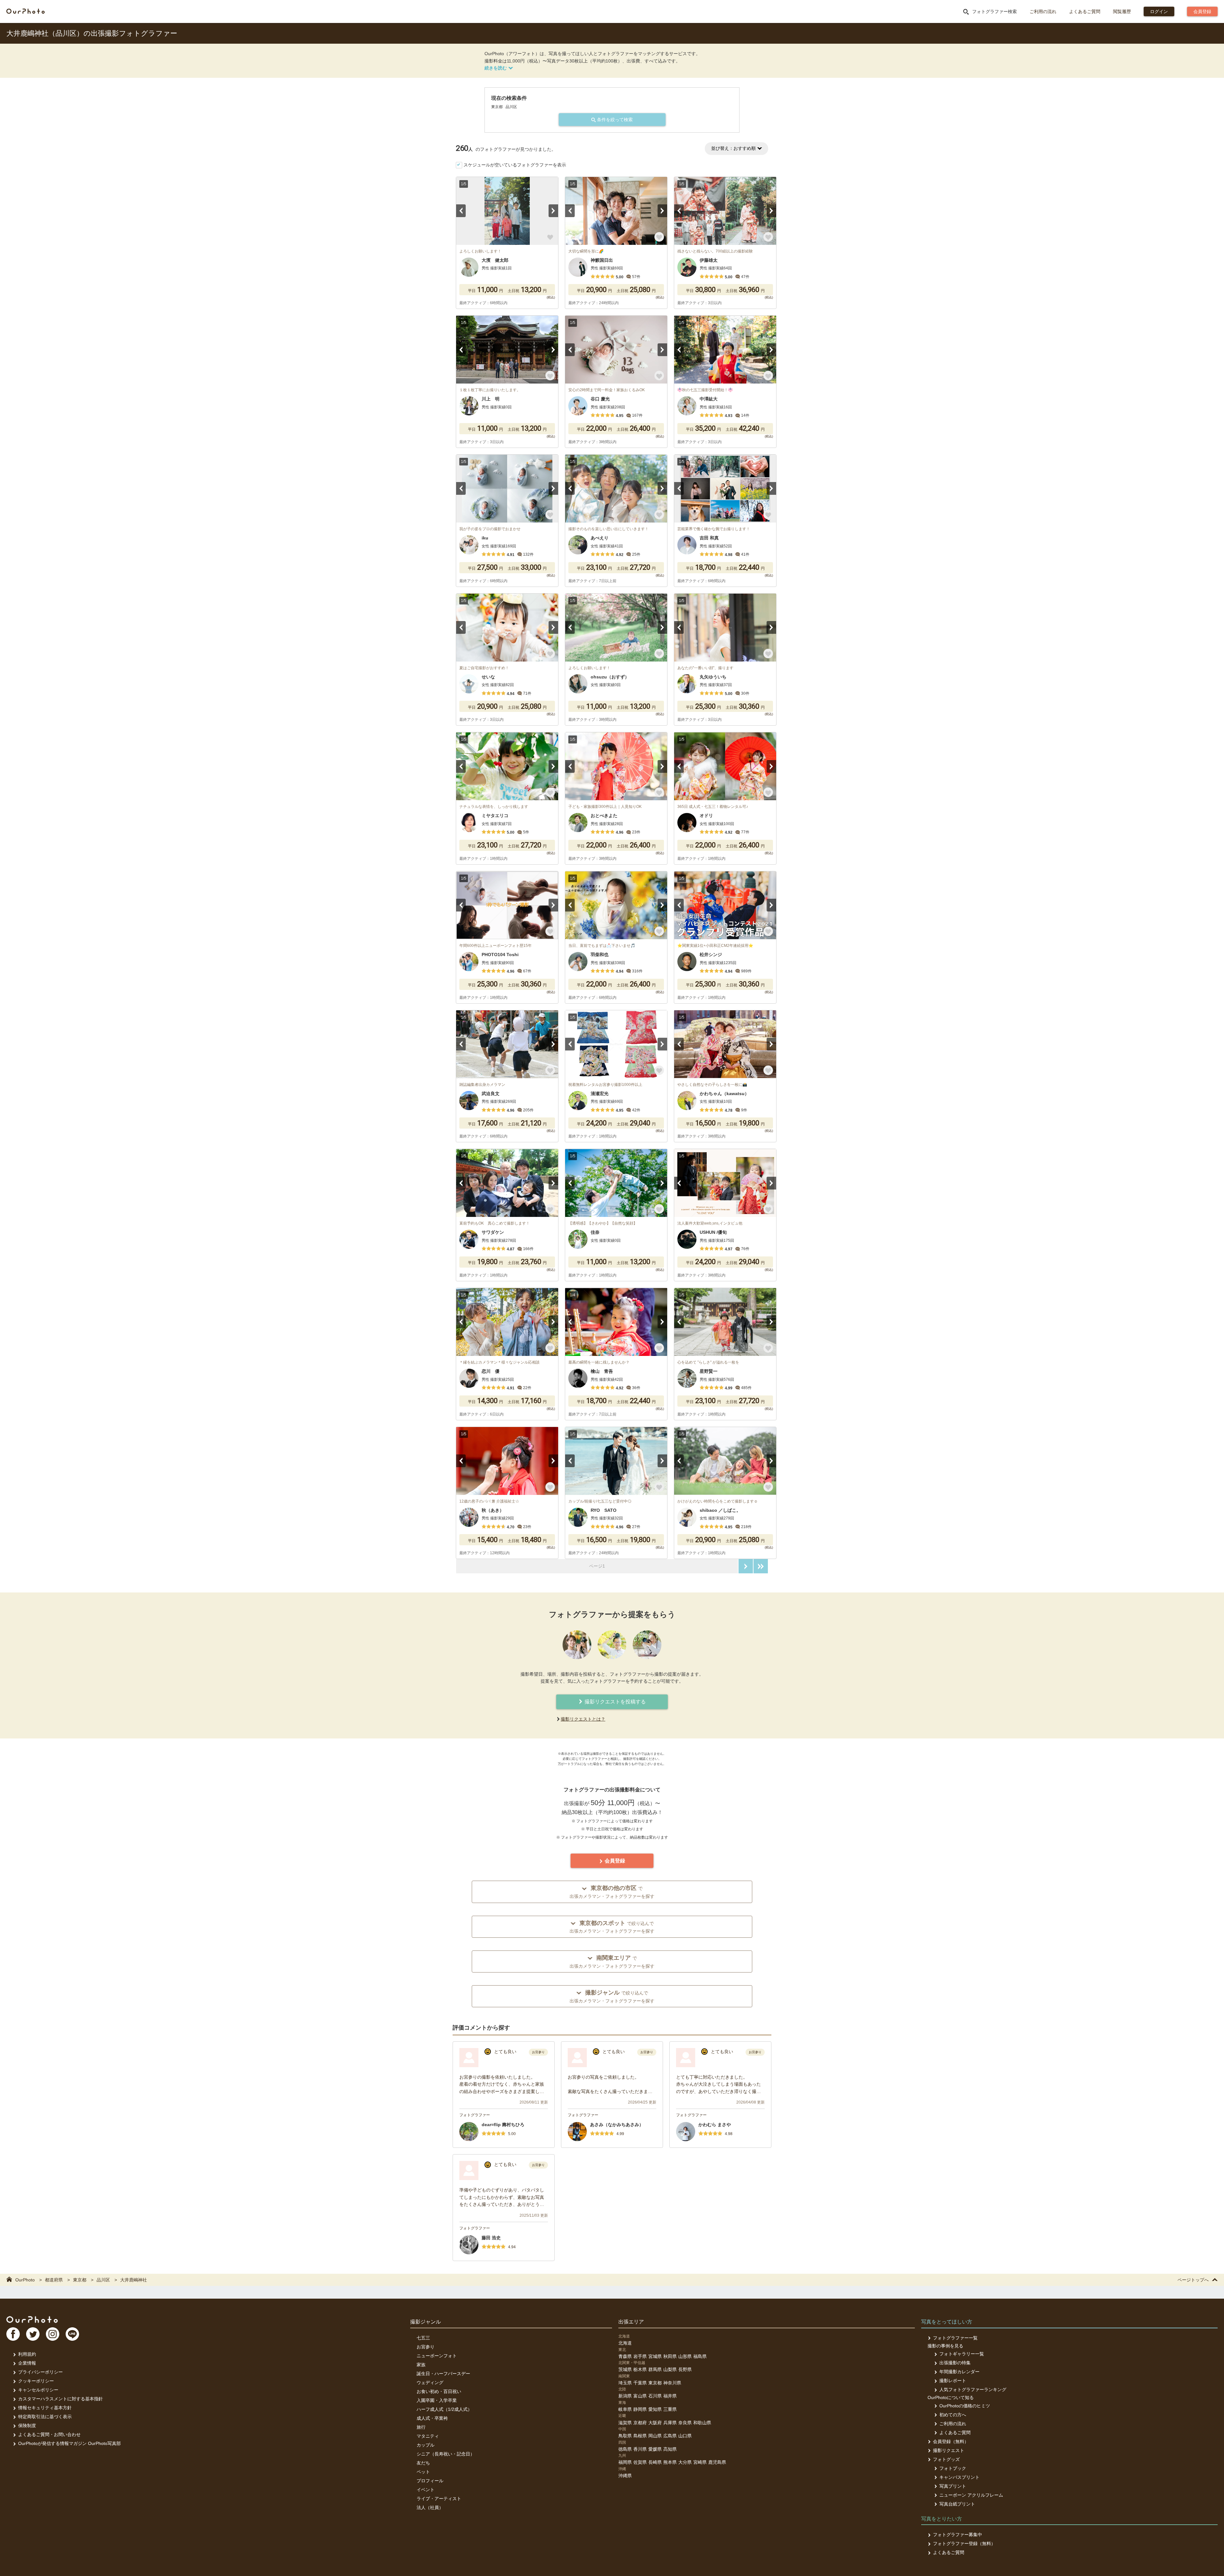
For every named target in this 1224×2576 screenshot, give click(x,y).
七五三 (423, 2338)
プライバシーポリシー (40, 2372)
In (53, 2334)
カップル (426, 2445)
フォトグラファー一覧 (955, 2338)
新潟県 (625, 2396)
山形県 (685, 2356)
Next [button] (553, 211)
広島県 (670, 2436)
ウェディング (430, 2382)
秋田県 (670, 2356)
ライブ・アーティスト (439, 2499)
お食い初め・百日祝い (439, 2391)
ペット (423, 2472)
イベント (426, 2490)
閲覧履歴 (1122, 11)
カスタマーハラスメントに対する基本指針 (61, 2399)
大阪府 (655, 2423)
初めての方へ (953, 2415)
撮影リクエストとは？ (583, 1719)
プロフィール (430, 2481)
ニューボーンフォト (437, 2356)
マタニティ (428, 2436)
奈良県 (685, 2423)
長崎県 (655, 2462)
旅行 (421, 2427)
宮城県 (655, 2356)
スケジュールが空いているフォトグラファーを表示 (515, 165)
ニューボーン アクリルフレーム (971, 2495)
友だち (423, 2463)
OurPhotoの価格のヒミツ (965, 2406)
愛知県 (655, 2409)
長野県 (685, 2369)
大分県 (685, 2462)
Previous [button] (461, 211)
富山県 (640, 2396)
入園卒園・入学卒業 (437, 2400)
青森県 (625, 2356)
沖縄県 (625, 2476)
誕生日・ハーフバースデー (443, 2374)
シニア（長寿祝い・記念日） (446, 2454)
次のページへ (746, 1566)
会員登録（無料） (951, 2441)
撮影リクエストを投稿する (615, 1702)
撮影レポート (953, 2381)
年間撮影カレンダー (959, 2372)
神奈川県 (672, 2383)
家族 (421, 2365)
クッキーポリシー (36, 2381)
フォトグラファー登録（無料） (964, 2543)
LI (72, 2334)
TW (33, 2334)
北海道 (625, 2343)
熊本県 (670, 2462)
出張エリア (631, 2322)
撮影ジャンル (426, 2322)
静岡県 (640, 2409)
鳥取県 (625, 2436)
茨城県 (625, 2369)
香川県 (640, 2449)
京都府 (640, 2423)
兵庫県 (670, 2423)
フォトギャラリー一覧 (962, 2354)
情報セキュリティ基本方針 (45, 2408)
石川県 (655, 2396)
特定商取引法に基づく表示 (45, 2417)
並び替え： (733, 148)
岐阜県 (625, 2409)
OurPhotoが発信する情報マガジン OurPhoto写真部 (69, 2443)
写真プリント (953, 2486)
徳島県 (625, 2449)
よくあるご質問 (1085, 11)
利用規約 (27, 2354)
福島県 (700, 2356)
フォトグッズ (946, 2459)
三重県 (670, 2409)
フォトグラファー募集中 (958, 2535)
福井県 (670, 2396)
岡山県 (655, 2436)
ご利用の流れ (1043, 11)
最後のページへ (761, 1566)
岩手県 (640, 2356)
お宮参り (426, 2347)
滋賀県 (625, 2423)
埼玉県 (625, 2383)
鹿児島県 (717, 2462)
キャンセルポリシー (38, 2390)
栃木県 (640, 2369)
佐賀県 (640, 2462)
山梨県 (670, 2369)
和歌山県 (702, 2423)
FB (13, 2334)
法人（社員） (430, 2507)
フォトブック (953, 2468)
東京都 (655, 2383)
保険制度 (27, 2426)
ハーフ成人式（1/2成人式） (444, 2409)
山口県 (685, 2436)
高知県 (670, 2449)
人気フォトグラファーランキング (973, 2389)
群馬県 (655, 2369)
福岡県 (625, 2462)
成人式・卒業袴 (432, 2418)
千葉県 (640, 2383)
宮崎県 (700, 2462)
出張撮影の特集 (955, 2363)
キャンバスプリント (959, 2477)
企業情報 (27, 2363)
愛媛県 (655, 2449)
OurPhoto (32, 2319)
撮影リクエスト (949, 2450)
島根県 (640, 2436)
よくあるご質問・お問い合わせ (49, 2434)
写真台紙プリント (957, 2504)
